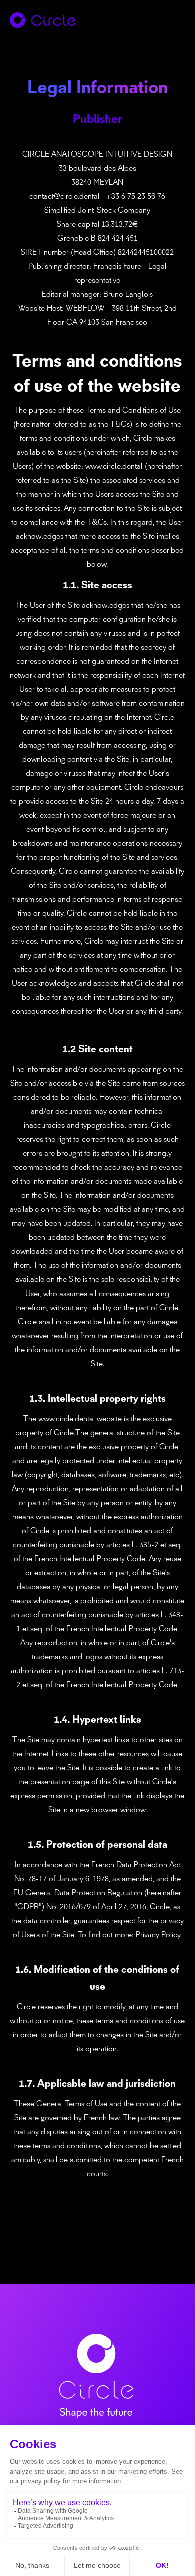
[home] (49, 20)
